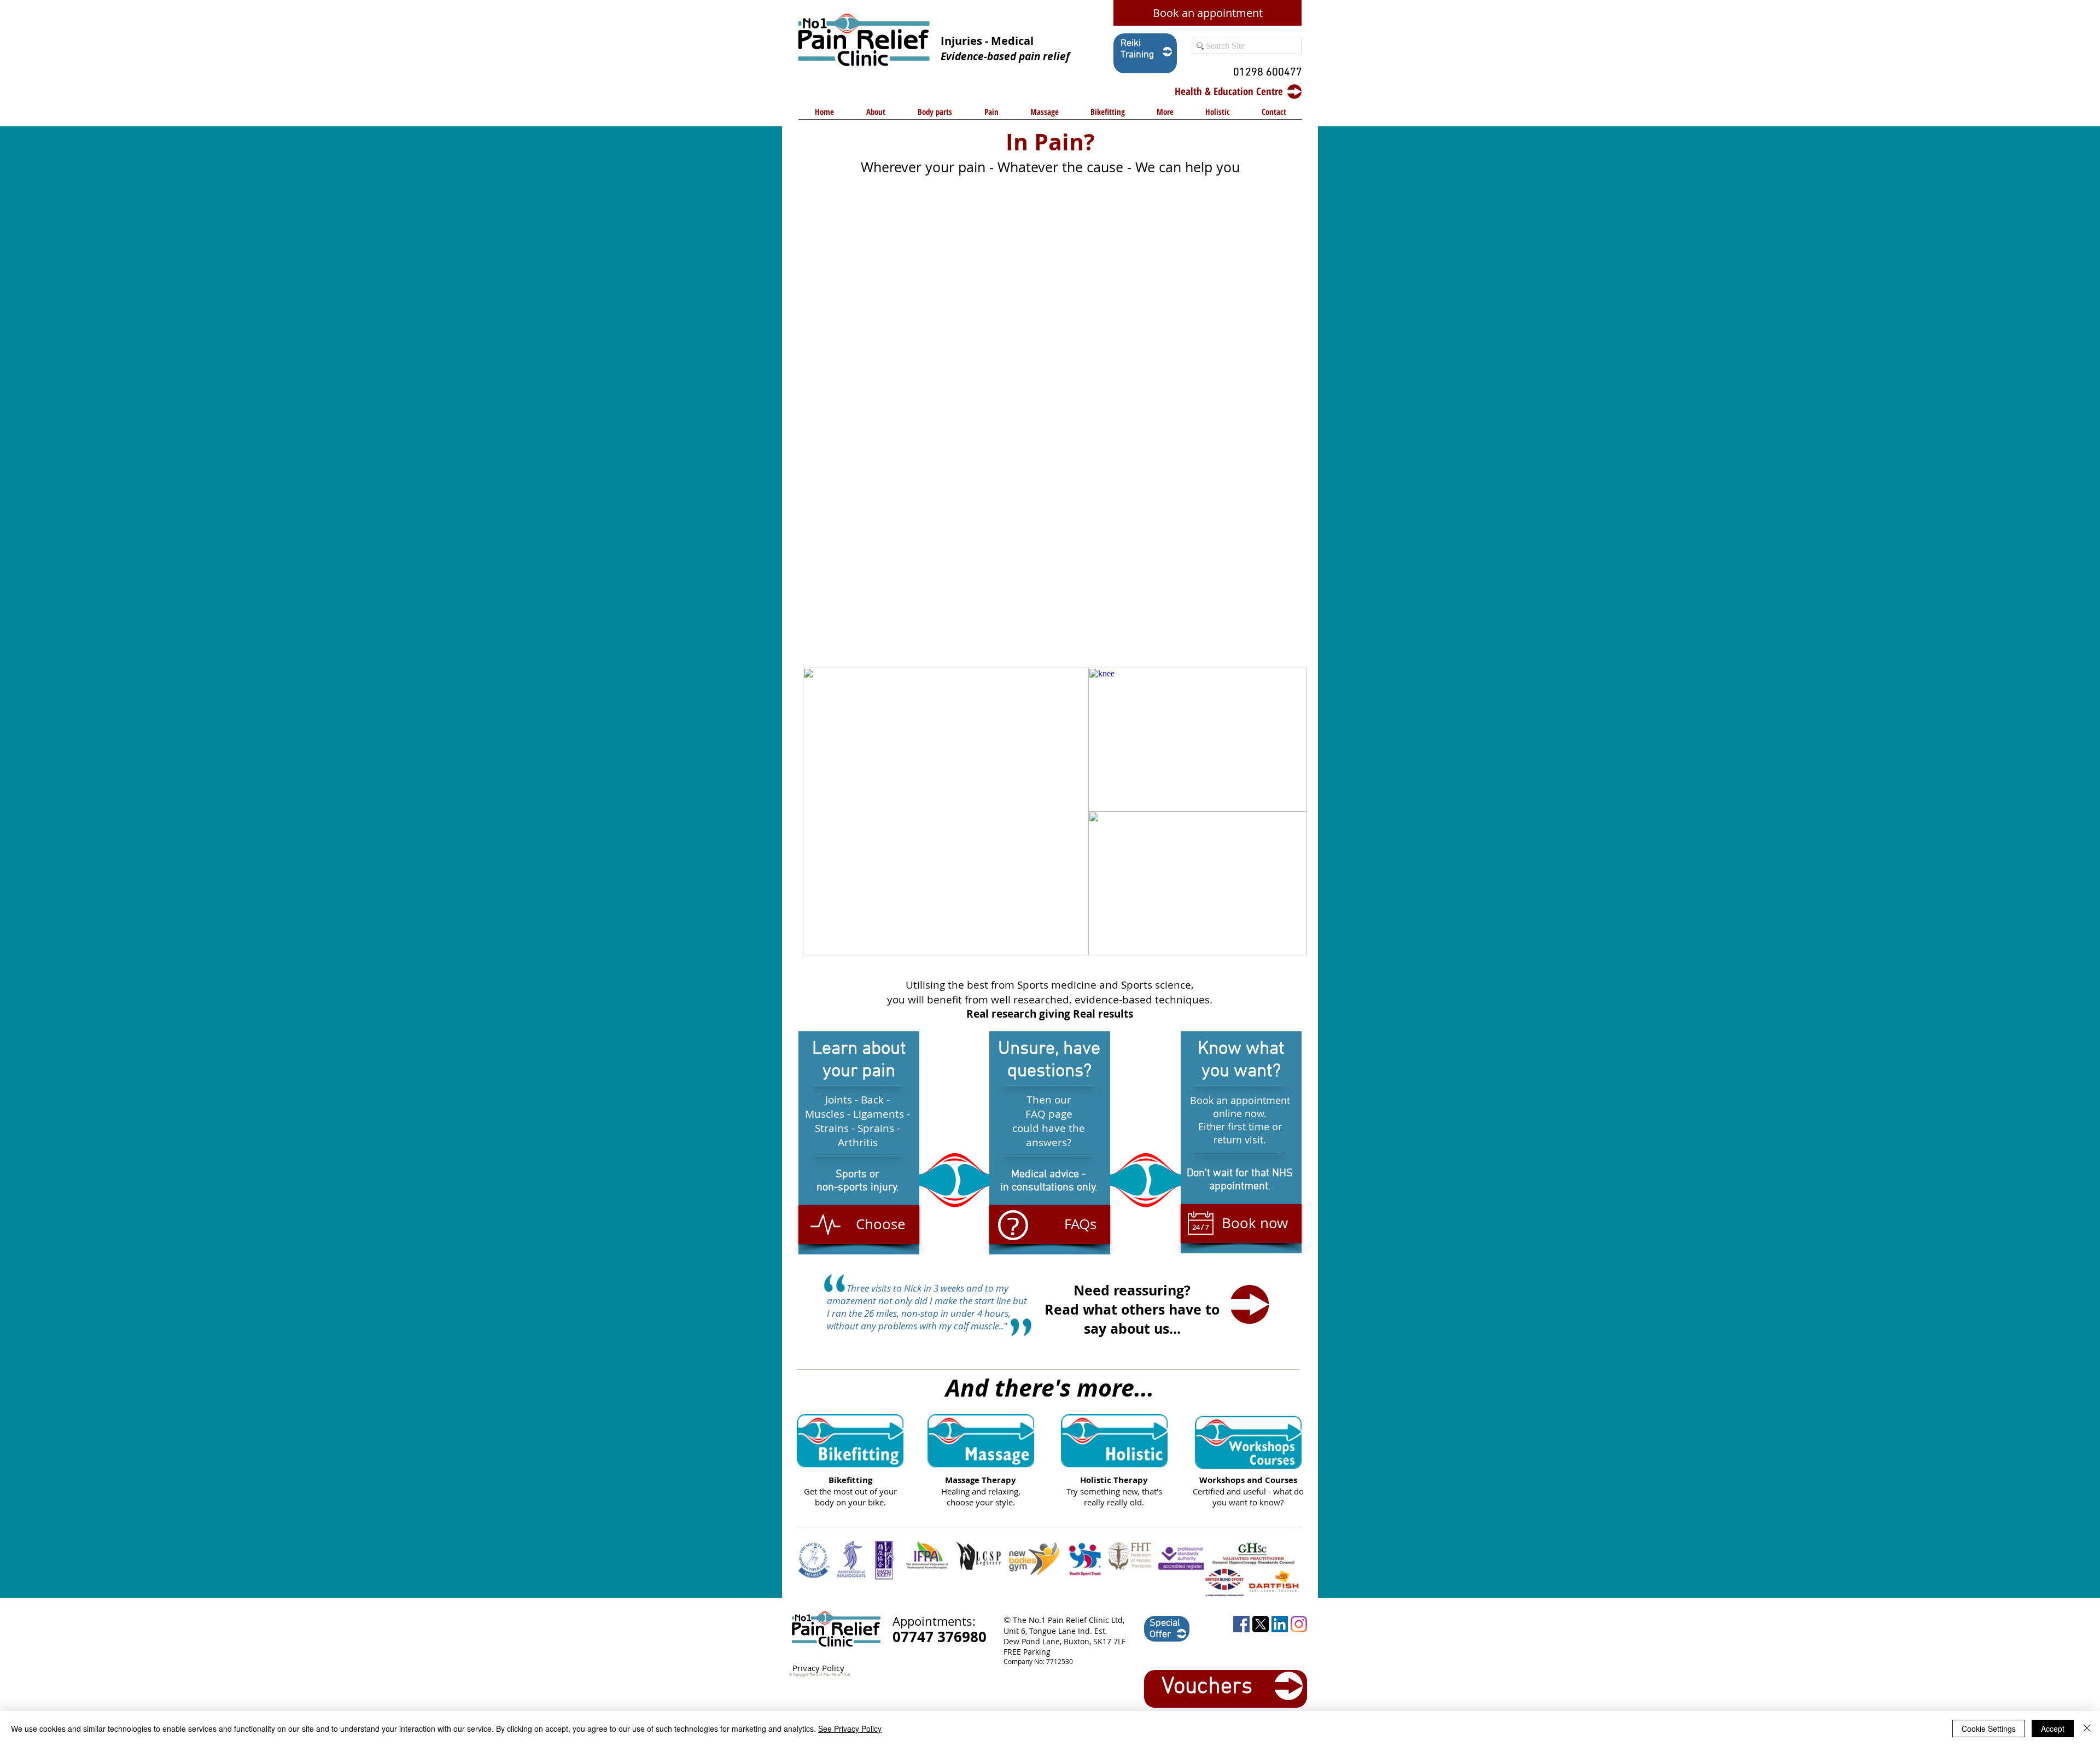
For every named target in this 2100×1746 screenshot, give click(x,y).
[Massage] (981, 1441)
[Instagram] (1299, 1624)
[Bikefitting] (850, 1441)
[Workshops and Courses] (1248, 1443)
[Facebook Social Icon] (1241, 1624)
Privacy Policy (818, 1668)
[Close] (2087, 1729)
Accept (2053, 1729)
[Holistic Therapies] (1114, 1441)
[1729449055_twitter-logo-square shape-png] (1261, 1624)
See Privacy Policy (850, 1729)
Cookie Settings (1989, 1729)
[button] (935, 115)
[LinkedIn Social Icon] (1280, 1624)
